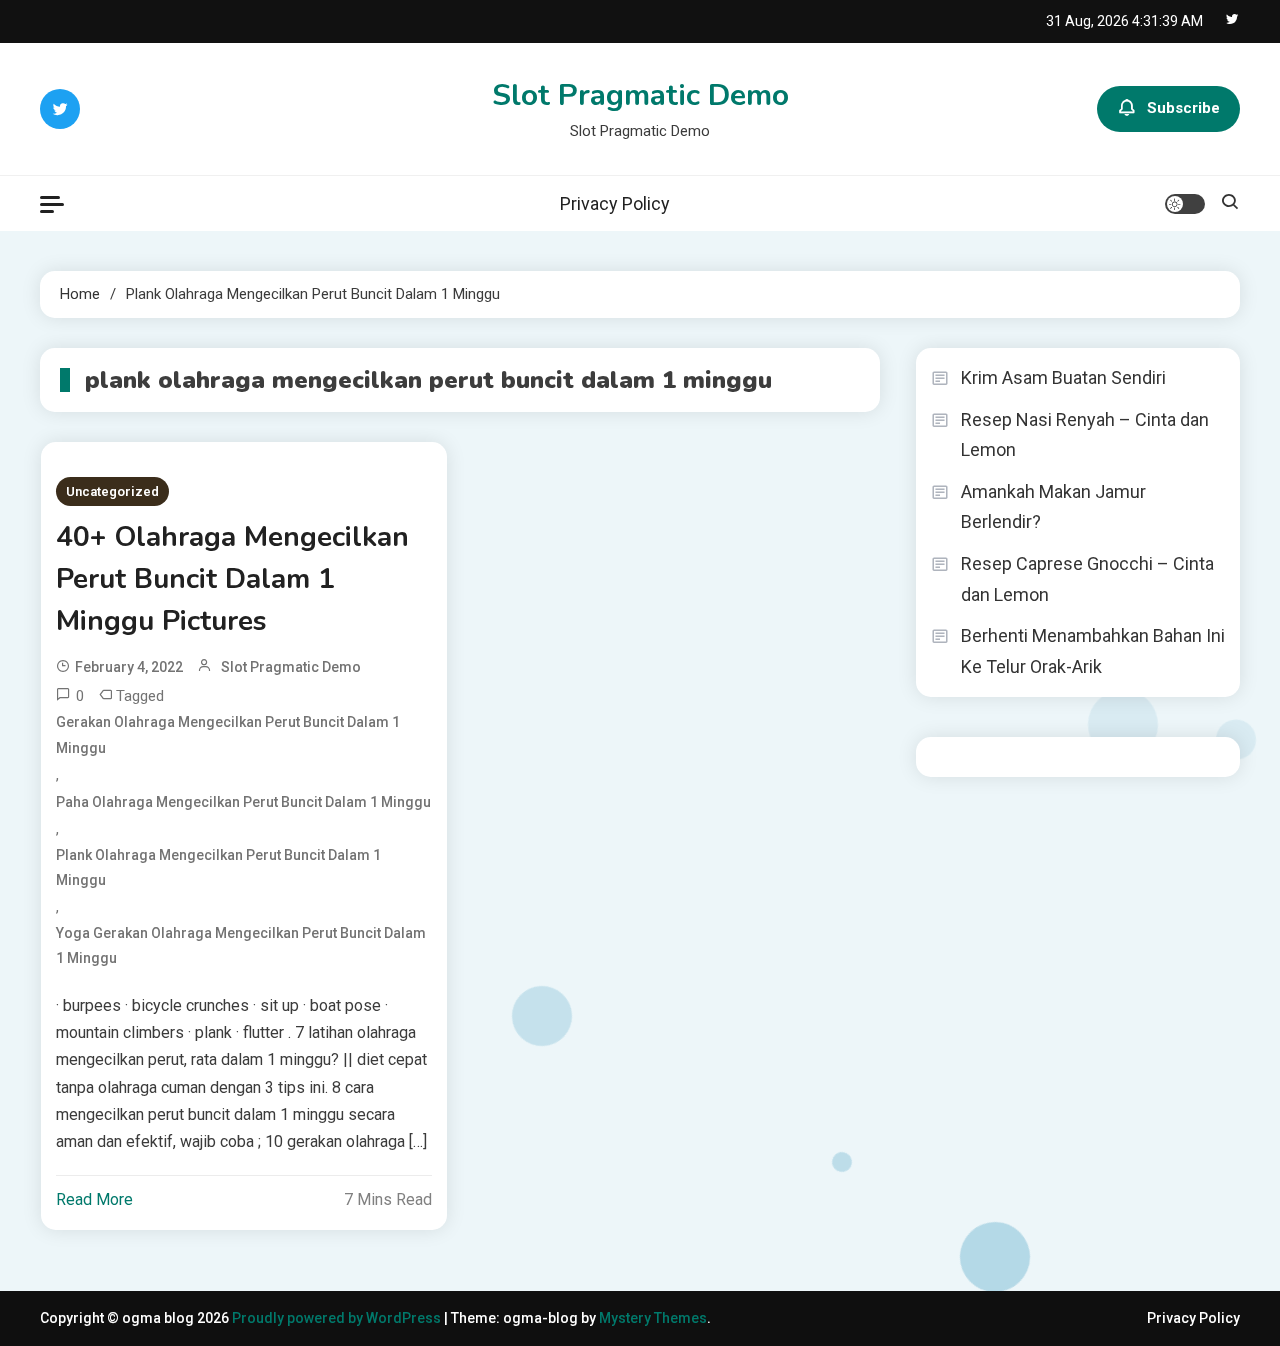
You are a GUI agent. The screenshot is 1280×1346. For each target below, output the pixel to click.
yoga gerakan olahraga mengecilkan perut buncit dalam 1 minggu (241, 945)
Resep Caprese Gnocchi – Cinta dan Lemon (1087, 579)
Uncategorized (112, 491)
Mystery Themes (653, 1318)
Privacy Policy (615, 203)
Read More (94, 1199)
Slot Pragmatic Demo (640, 95)
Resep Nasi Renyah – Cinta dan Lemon (1085, 435)
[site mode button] (1185, 204)
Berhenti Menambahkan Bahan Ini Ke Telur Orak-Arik (1093, 651)
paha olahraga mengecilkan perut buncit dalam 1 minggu (243, 802)
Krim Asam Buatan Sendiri (1063, 377)
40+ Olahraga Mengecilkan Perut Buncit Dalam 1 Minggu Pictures (232, 579)
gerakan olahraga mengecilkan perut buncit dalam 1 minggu (228, 734)
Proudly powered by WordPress (338, 1318)
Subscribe (1183, 108)
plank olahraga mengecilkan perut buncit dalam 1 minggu (218, 867)
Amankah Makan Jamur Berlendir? (1053, 507)
